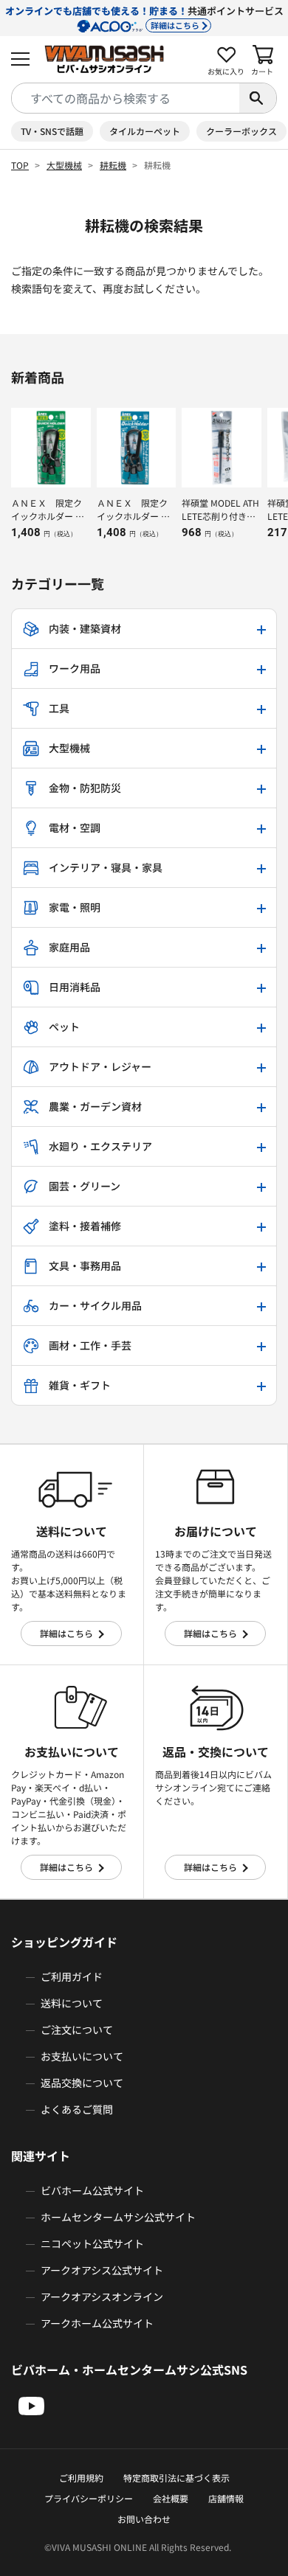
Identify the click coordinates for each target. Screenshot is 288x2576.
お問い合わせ (144, 2519)
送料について (72, 2003)
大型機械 (64, 165)
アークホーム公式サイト (97, 2323)
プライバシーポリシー (89, 2498)
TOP (20, 165)
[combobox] (126, 98)
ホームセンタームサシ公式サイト (118, 2217)
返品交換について (82, 2083)
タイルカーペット (145, 131)
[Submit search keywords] (258, 98)
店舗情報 (226, 2498)
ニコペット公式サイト (92, 2243)
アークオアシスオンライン (102, 2296)
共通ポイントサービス (144, 17)
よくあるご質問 (77, 2109)
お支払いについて (82, 2056)
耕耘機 (113, 165)
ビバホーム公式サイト (92, 2190)
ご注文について (77, 2030)
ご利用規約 (81, 2478)
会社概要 (171, 2498)
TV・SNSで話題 (52, 131)
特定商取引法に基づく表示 (176, 2478)
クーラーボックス (241, 131)
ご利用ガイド (72, 1976)
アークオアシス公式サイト (102, 2270)
